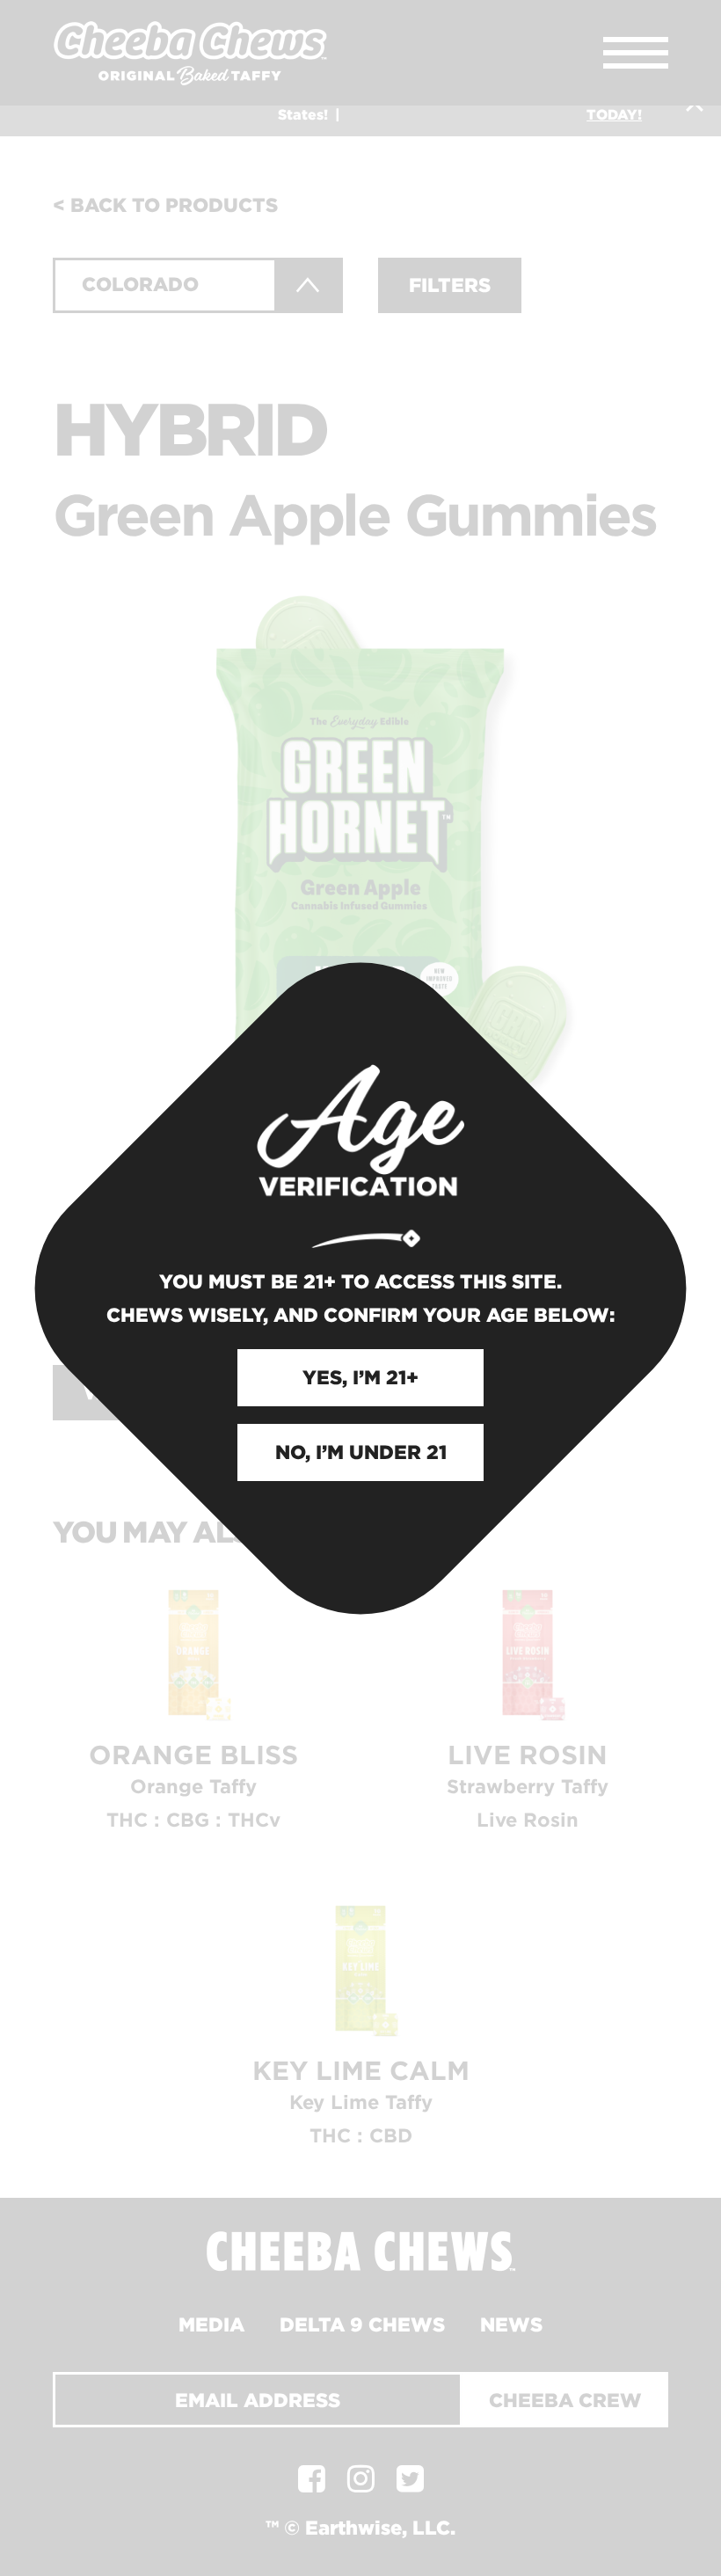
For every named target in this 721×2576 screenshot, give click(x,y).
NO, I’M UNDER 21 (361, 1452)
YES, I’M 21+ (360, 1377)
